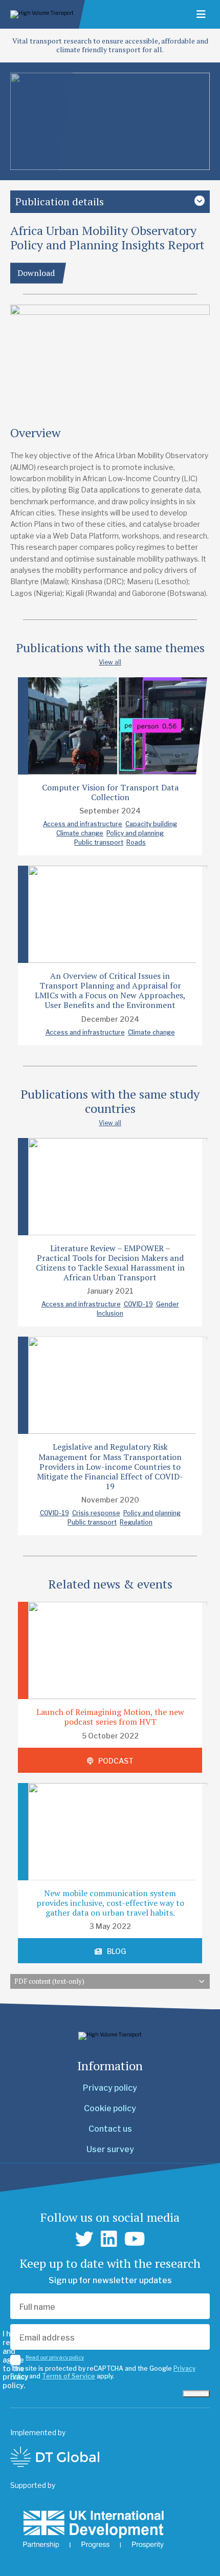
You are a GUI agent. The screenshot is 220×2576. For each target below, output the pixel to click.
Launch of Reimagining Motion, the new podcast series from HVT (110, 1717)
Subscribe (196, 2394)
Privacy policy (110, 2088)
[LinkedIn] (109, 2239)
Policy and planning (135, 833)
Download (36, 273)
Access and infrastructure (83, 824)
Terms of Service (69, 2376)
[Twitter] (84, 2239)
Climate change (80, 833)
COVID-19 (138, 1304)
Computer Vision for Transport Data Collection (110, 792)
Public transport (99, 842)
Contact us (110, 2129)
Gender (168, 1304)
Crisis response (96, 1513)
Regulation (136, 1522)
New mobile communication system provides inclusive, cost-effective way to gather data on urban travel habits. (110, 1903)
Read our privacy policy (55, 2357)
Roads (136, 842)
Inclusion (110, 1313)
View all (110, 662)
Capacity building (151, 824)
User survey (110, 2149)
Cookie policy (110, 2108)
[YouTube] (135, 2239)
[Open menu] (201, 14)
